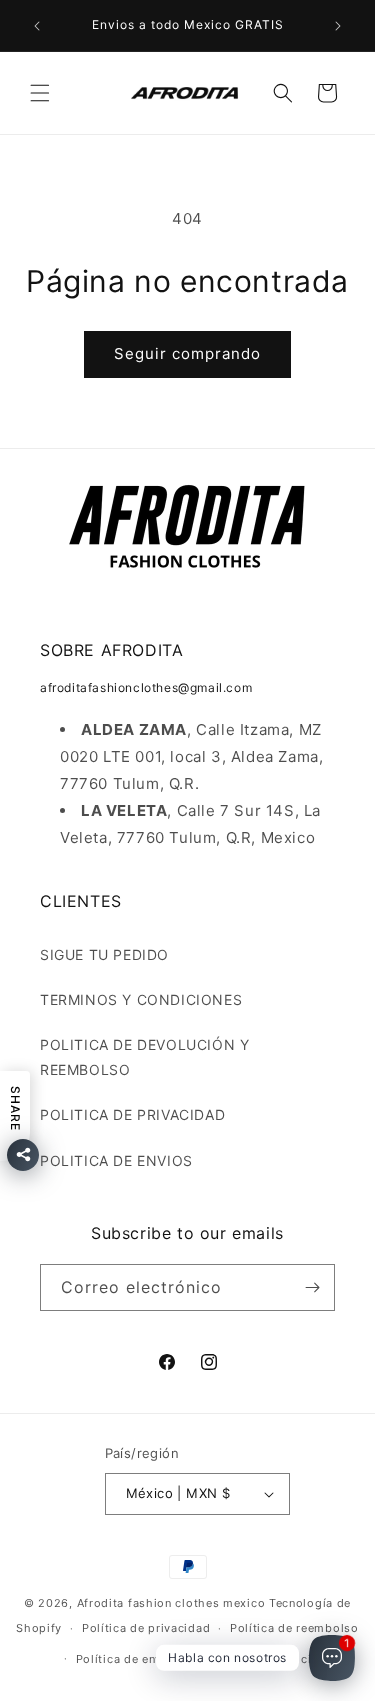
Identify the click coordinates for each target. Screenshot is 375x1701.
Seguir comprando (187, 353)
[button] (40, 93)
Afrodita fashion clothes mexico (171, 1603)
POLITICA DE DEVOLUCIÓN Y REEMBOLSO (144, 1057)
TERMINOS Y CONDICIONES (141, 999)
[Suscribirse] (312, 1287)
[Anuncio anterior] (37, 26)
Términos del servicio (256, 1659)
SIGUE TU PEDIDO (104, 954)
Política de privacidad (146, 1628)
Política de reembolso (294, 1628)
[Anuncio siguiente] (338, 26)
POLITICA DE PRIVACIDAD (132, 1114)
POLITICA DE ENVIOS (116, 1160)
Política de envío (125, 1659)
